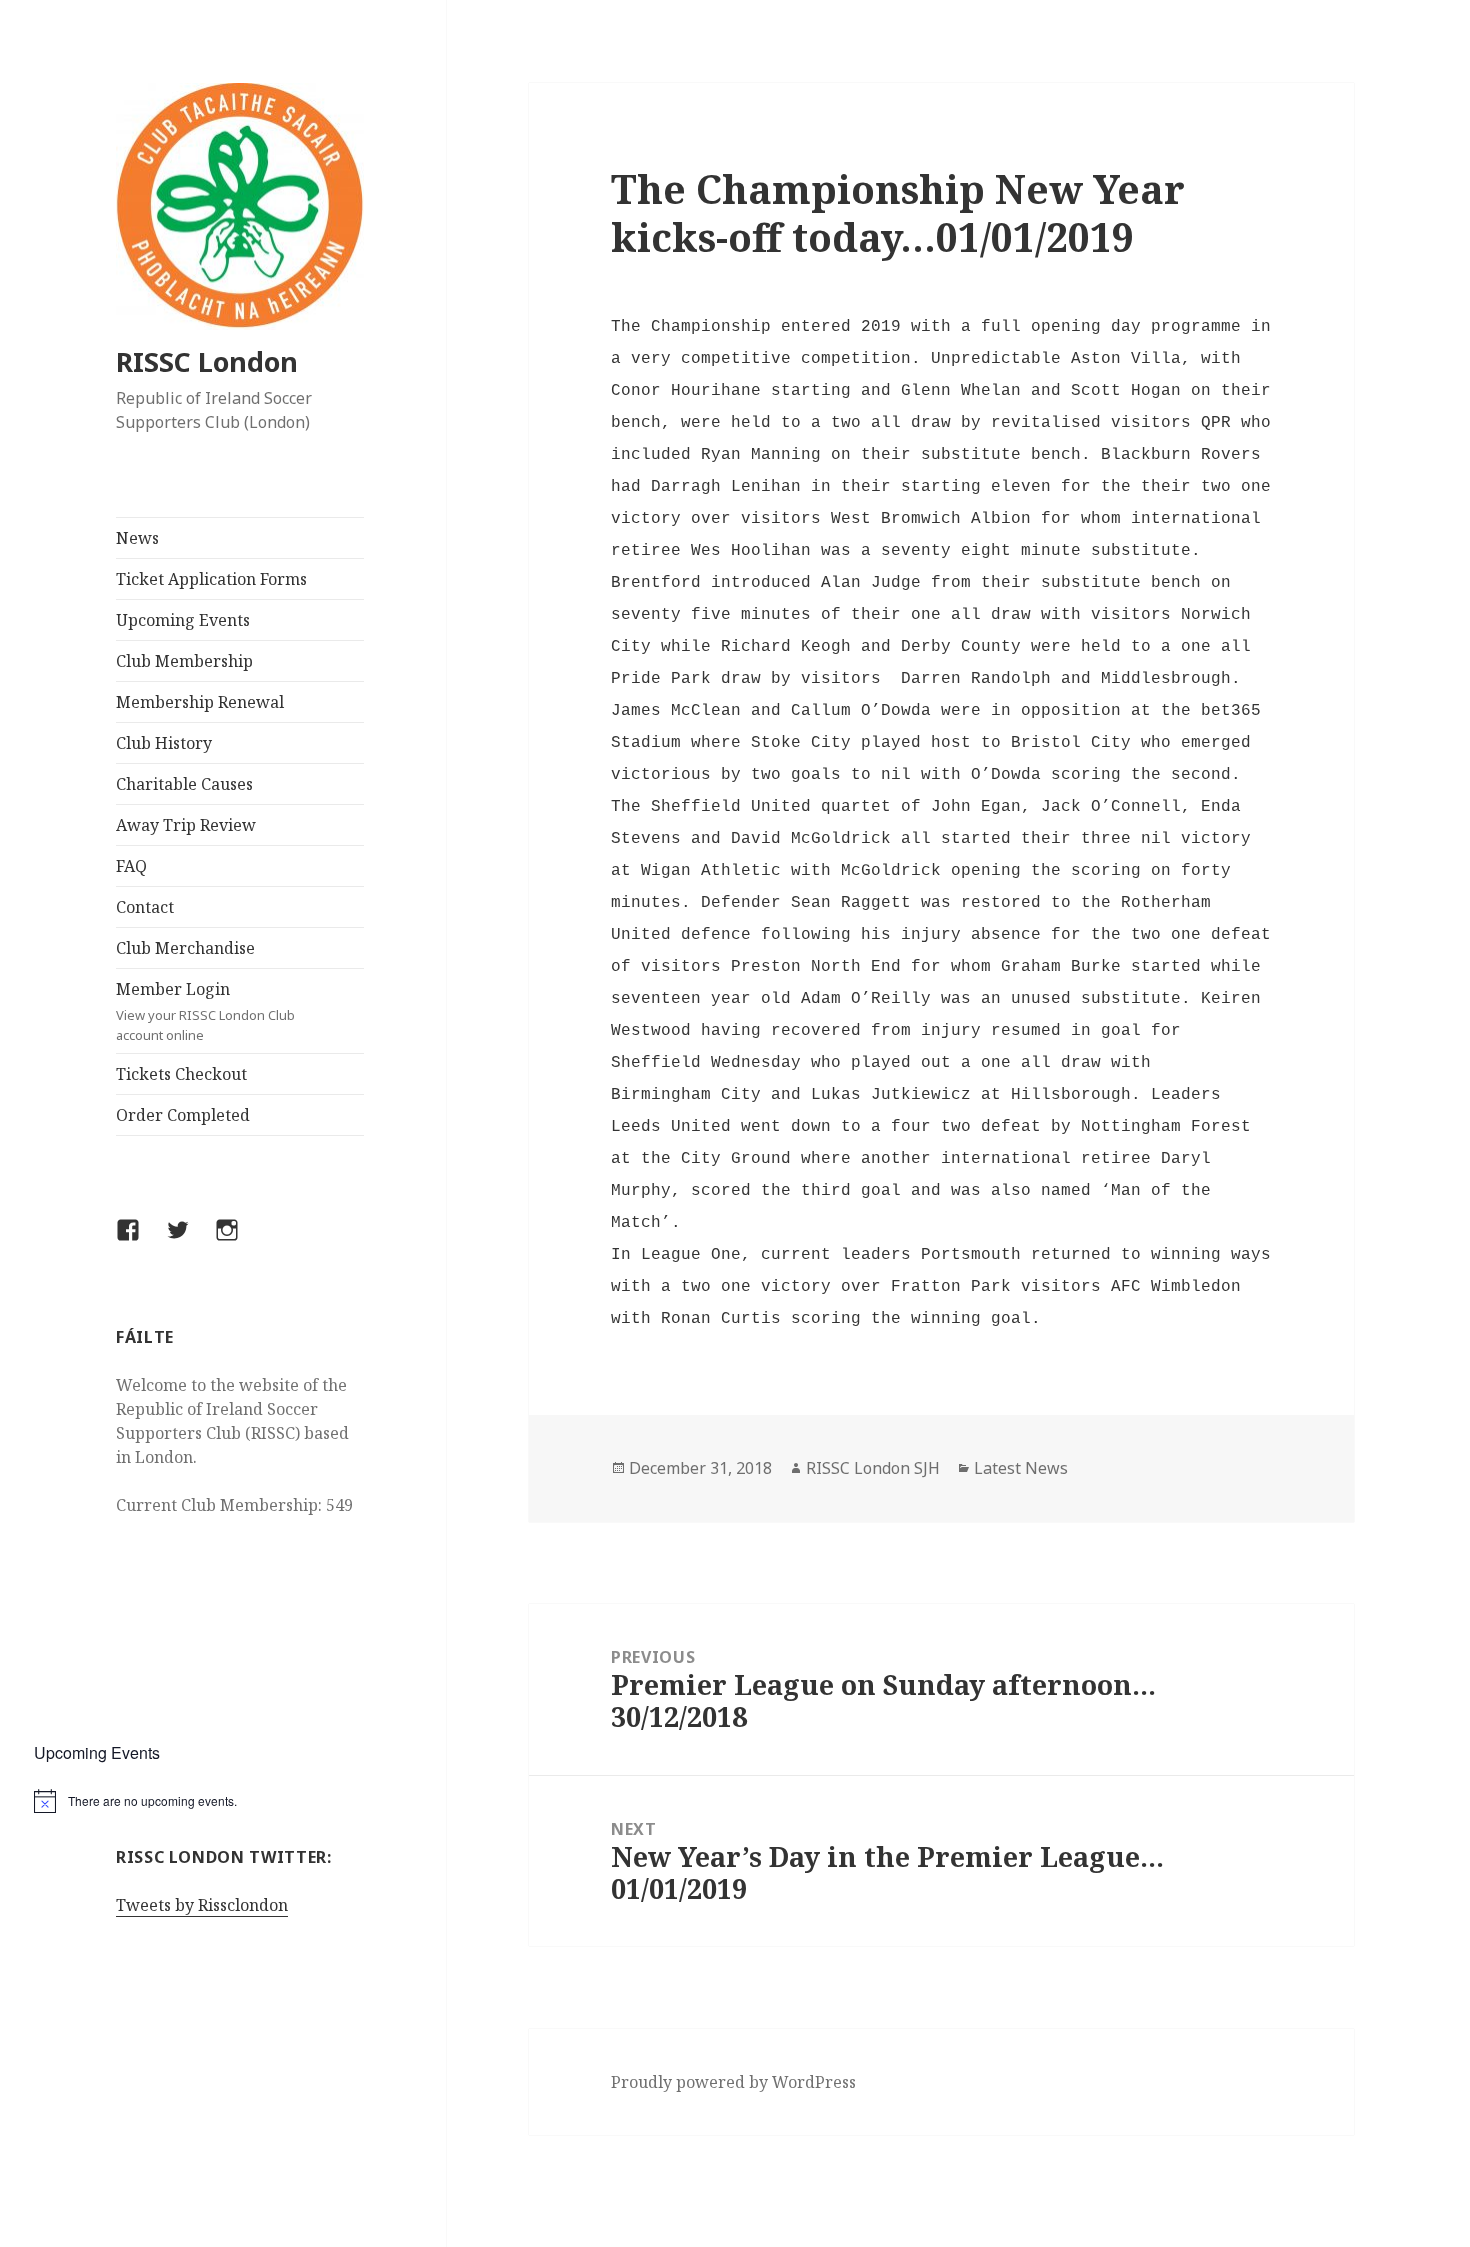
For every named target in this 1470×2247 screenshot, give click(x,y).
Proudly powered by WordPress (733, 2082)
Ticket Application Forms (211, 579)
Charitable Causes (184, 784)
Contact (145, 907)
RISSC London (207, 361)
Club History (164, 743)
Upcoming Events (183, 620)
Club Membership (184, 661)
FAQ (131, 866)
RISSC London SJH (873, 1468)
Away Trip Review (186, 825)
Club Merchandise (185, 948)
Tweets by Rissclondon (202, 1905)
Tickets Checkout (181, 1074)
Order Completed (183, 1115)
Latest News (1021, 1468)
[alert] (240, 1801)
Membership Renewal (200, 702)
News (137, 538)
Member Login (205, 1011)
